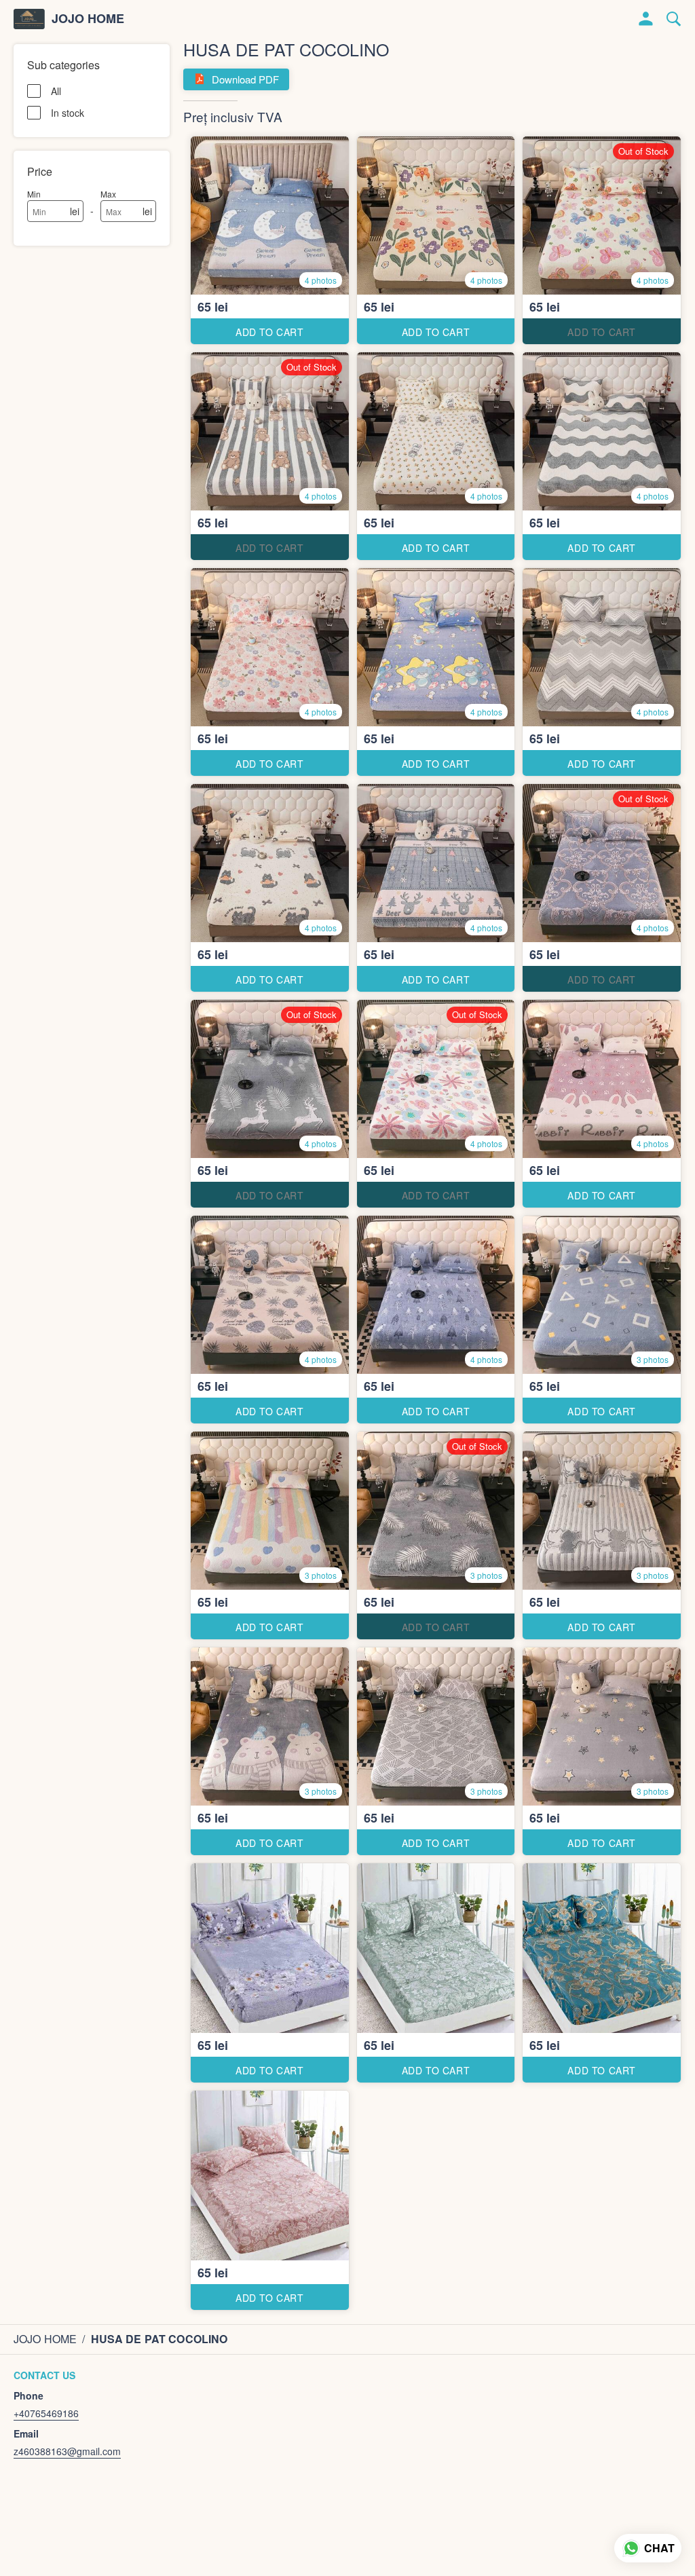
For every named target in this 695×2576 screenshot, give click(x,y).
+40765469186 (46, 2413)
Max (108, 194)
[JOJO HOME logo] (29, 19)
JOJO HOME (88, 19)
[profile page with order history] (646, 19)
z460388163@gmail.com (67, 2451)
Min (34, 194)
